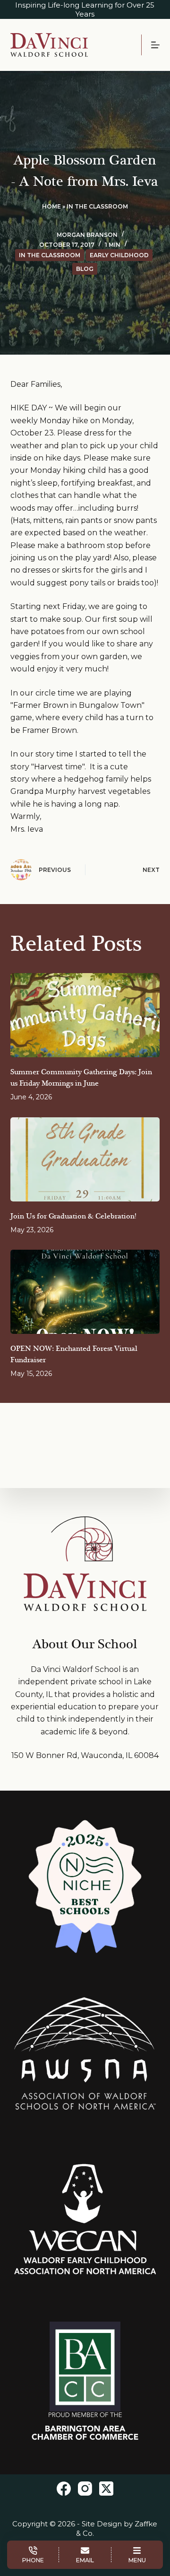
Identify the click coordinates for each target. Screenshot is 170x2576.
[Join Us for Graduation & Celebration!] (85, 1159)
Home (51, 206)
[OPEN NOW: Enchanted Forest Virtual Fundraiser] (85, 1292)
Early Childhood (119, 255)
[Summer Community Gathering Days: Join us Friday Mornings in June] (85, 1015)
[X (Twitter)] (106, 2489)
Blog (85, 269)
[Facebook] (64, 2489)
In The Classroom (97, 206)
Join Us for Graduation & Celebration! (73, 1216)
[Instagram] (85, 2489)
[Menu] (155, 45)
